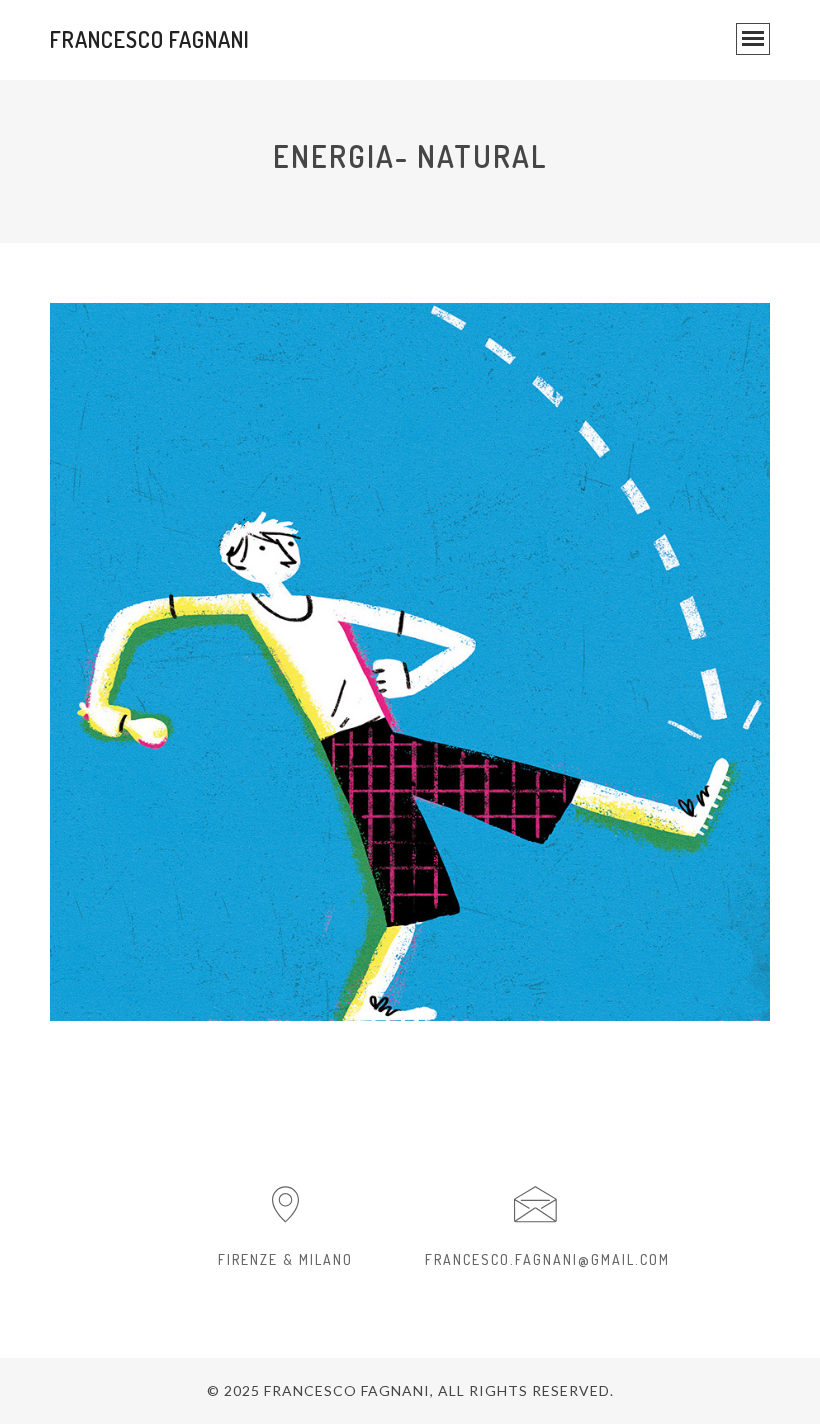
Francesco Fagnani (150, 39)
